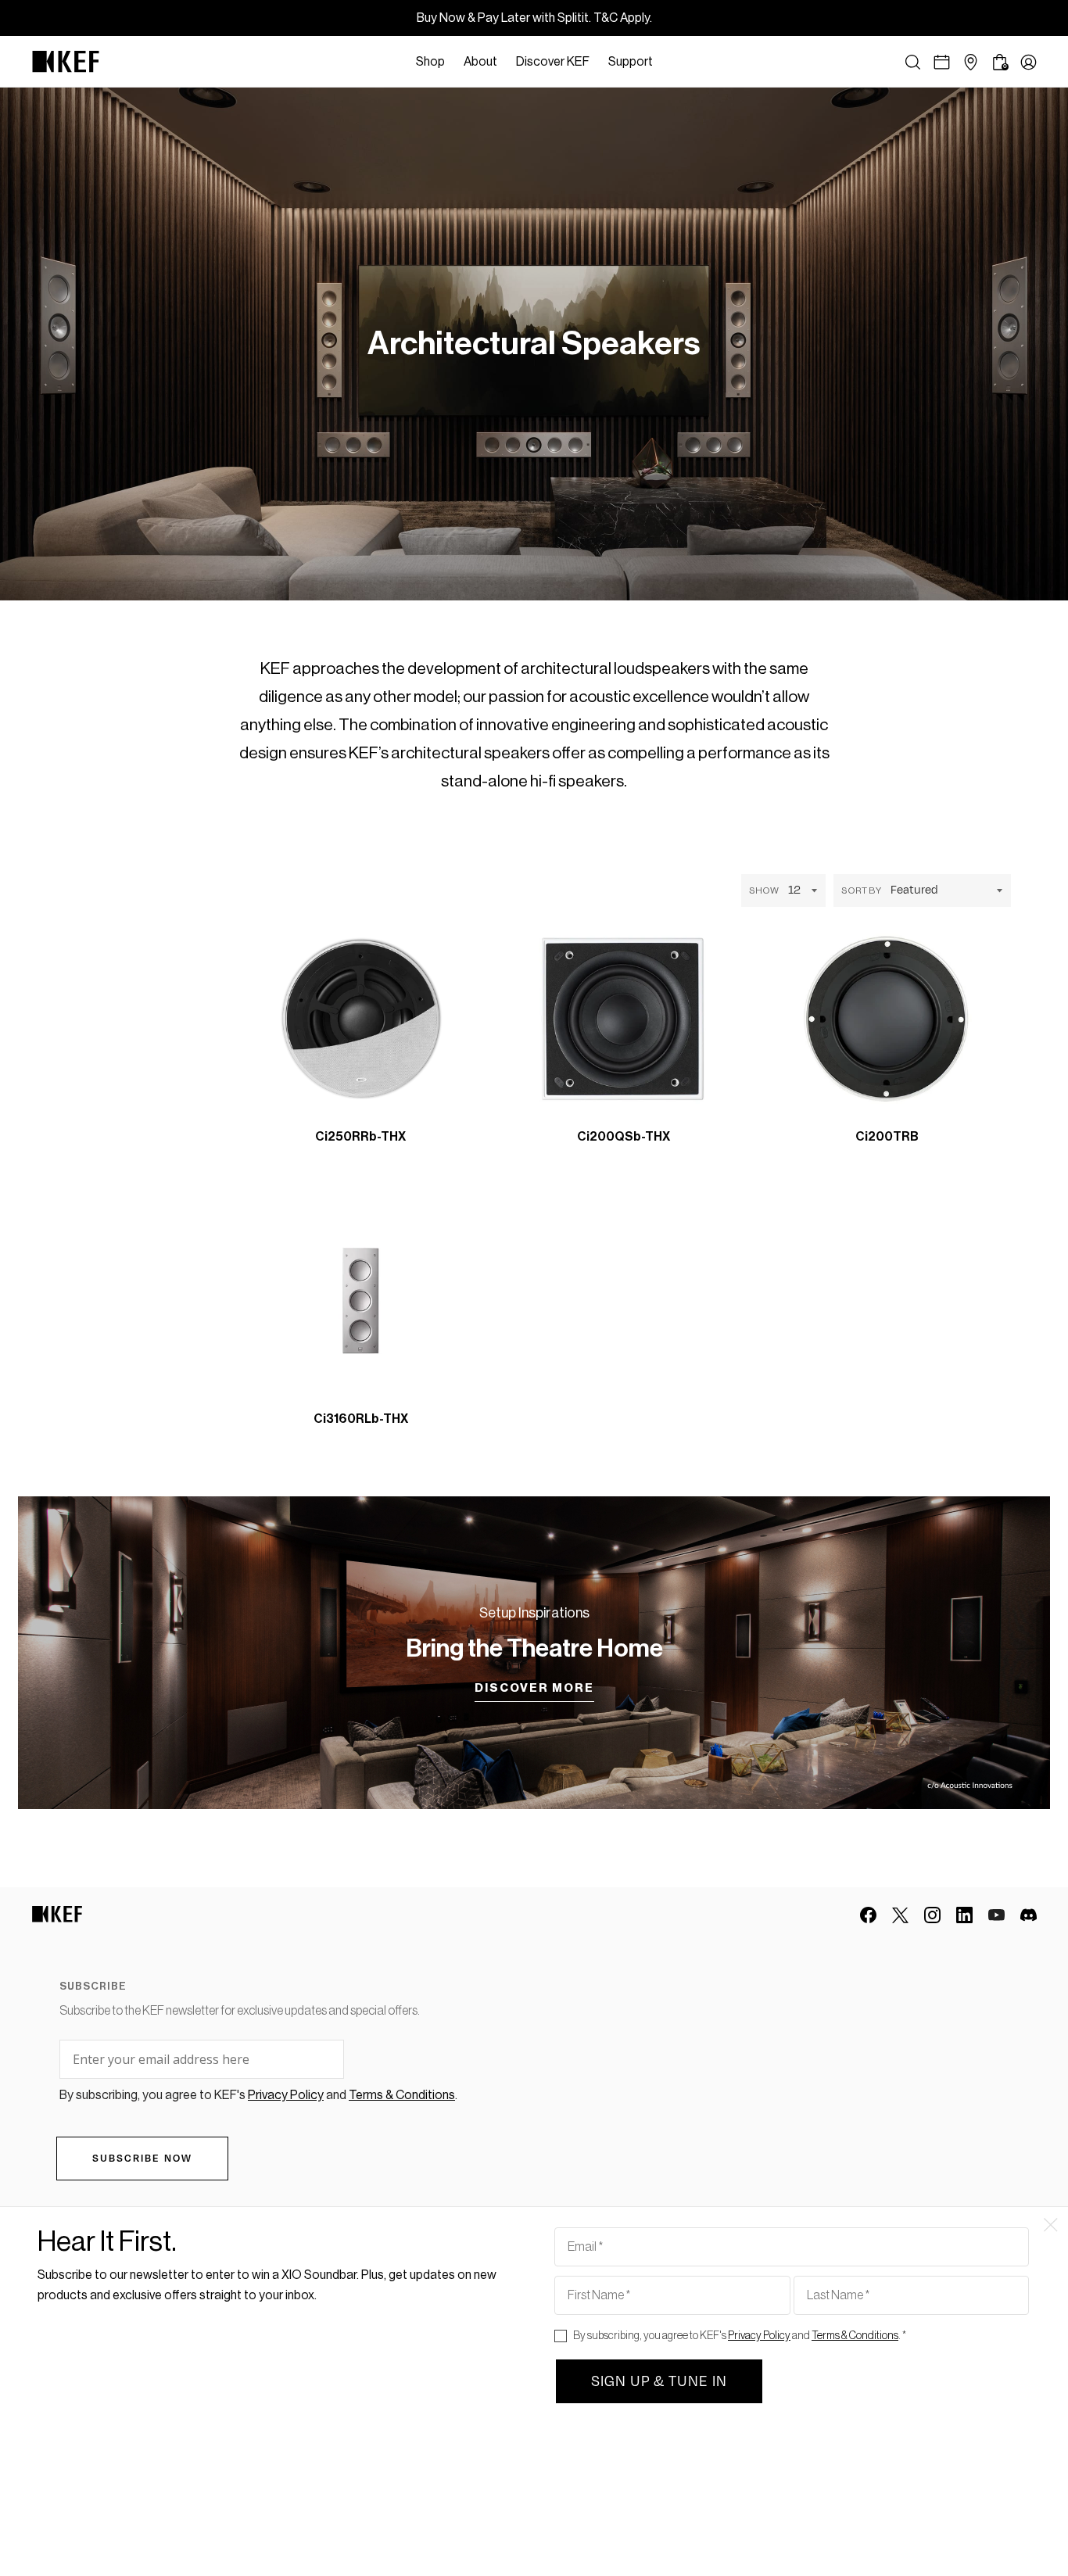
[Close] (670, 62)
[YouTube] (996, 1915)
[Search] (913, 62)
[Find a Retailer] (971, 62)
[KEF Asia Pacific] (66, 62)
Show (764, 890)
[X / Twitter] (900, 1915)
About (480, 62)
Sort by (861, 890)
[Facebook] (868, 1915)
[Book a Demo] (942, 62)
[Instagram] (932, 1915)
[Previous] (469, 1123)
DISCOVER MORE (534, 1688)
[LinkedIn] (964, 1915)
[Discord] (1029, 1915)
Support (631, 62)
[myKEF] (1029, 62)
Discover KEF (553, 62)
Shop (430, 62)
